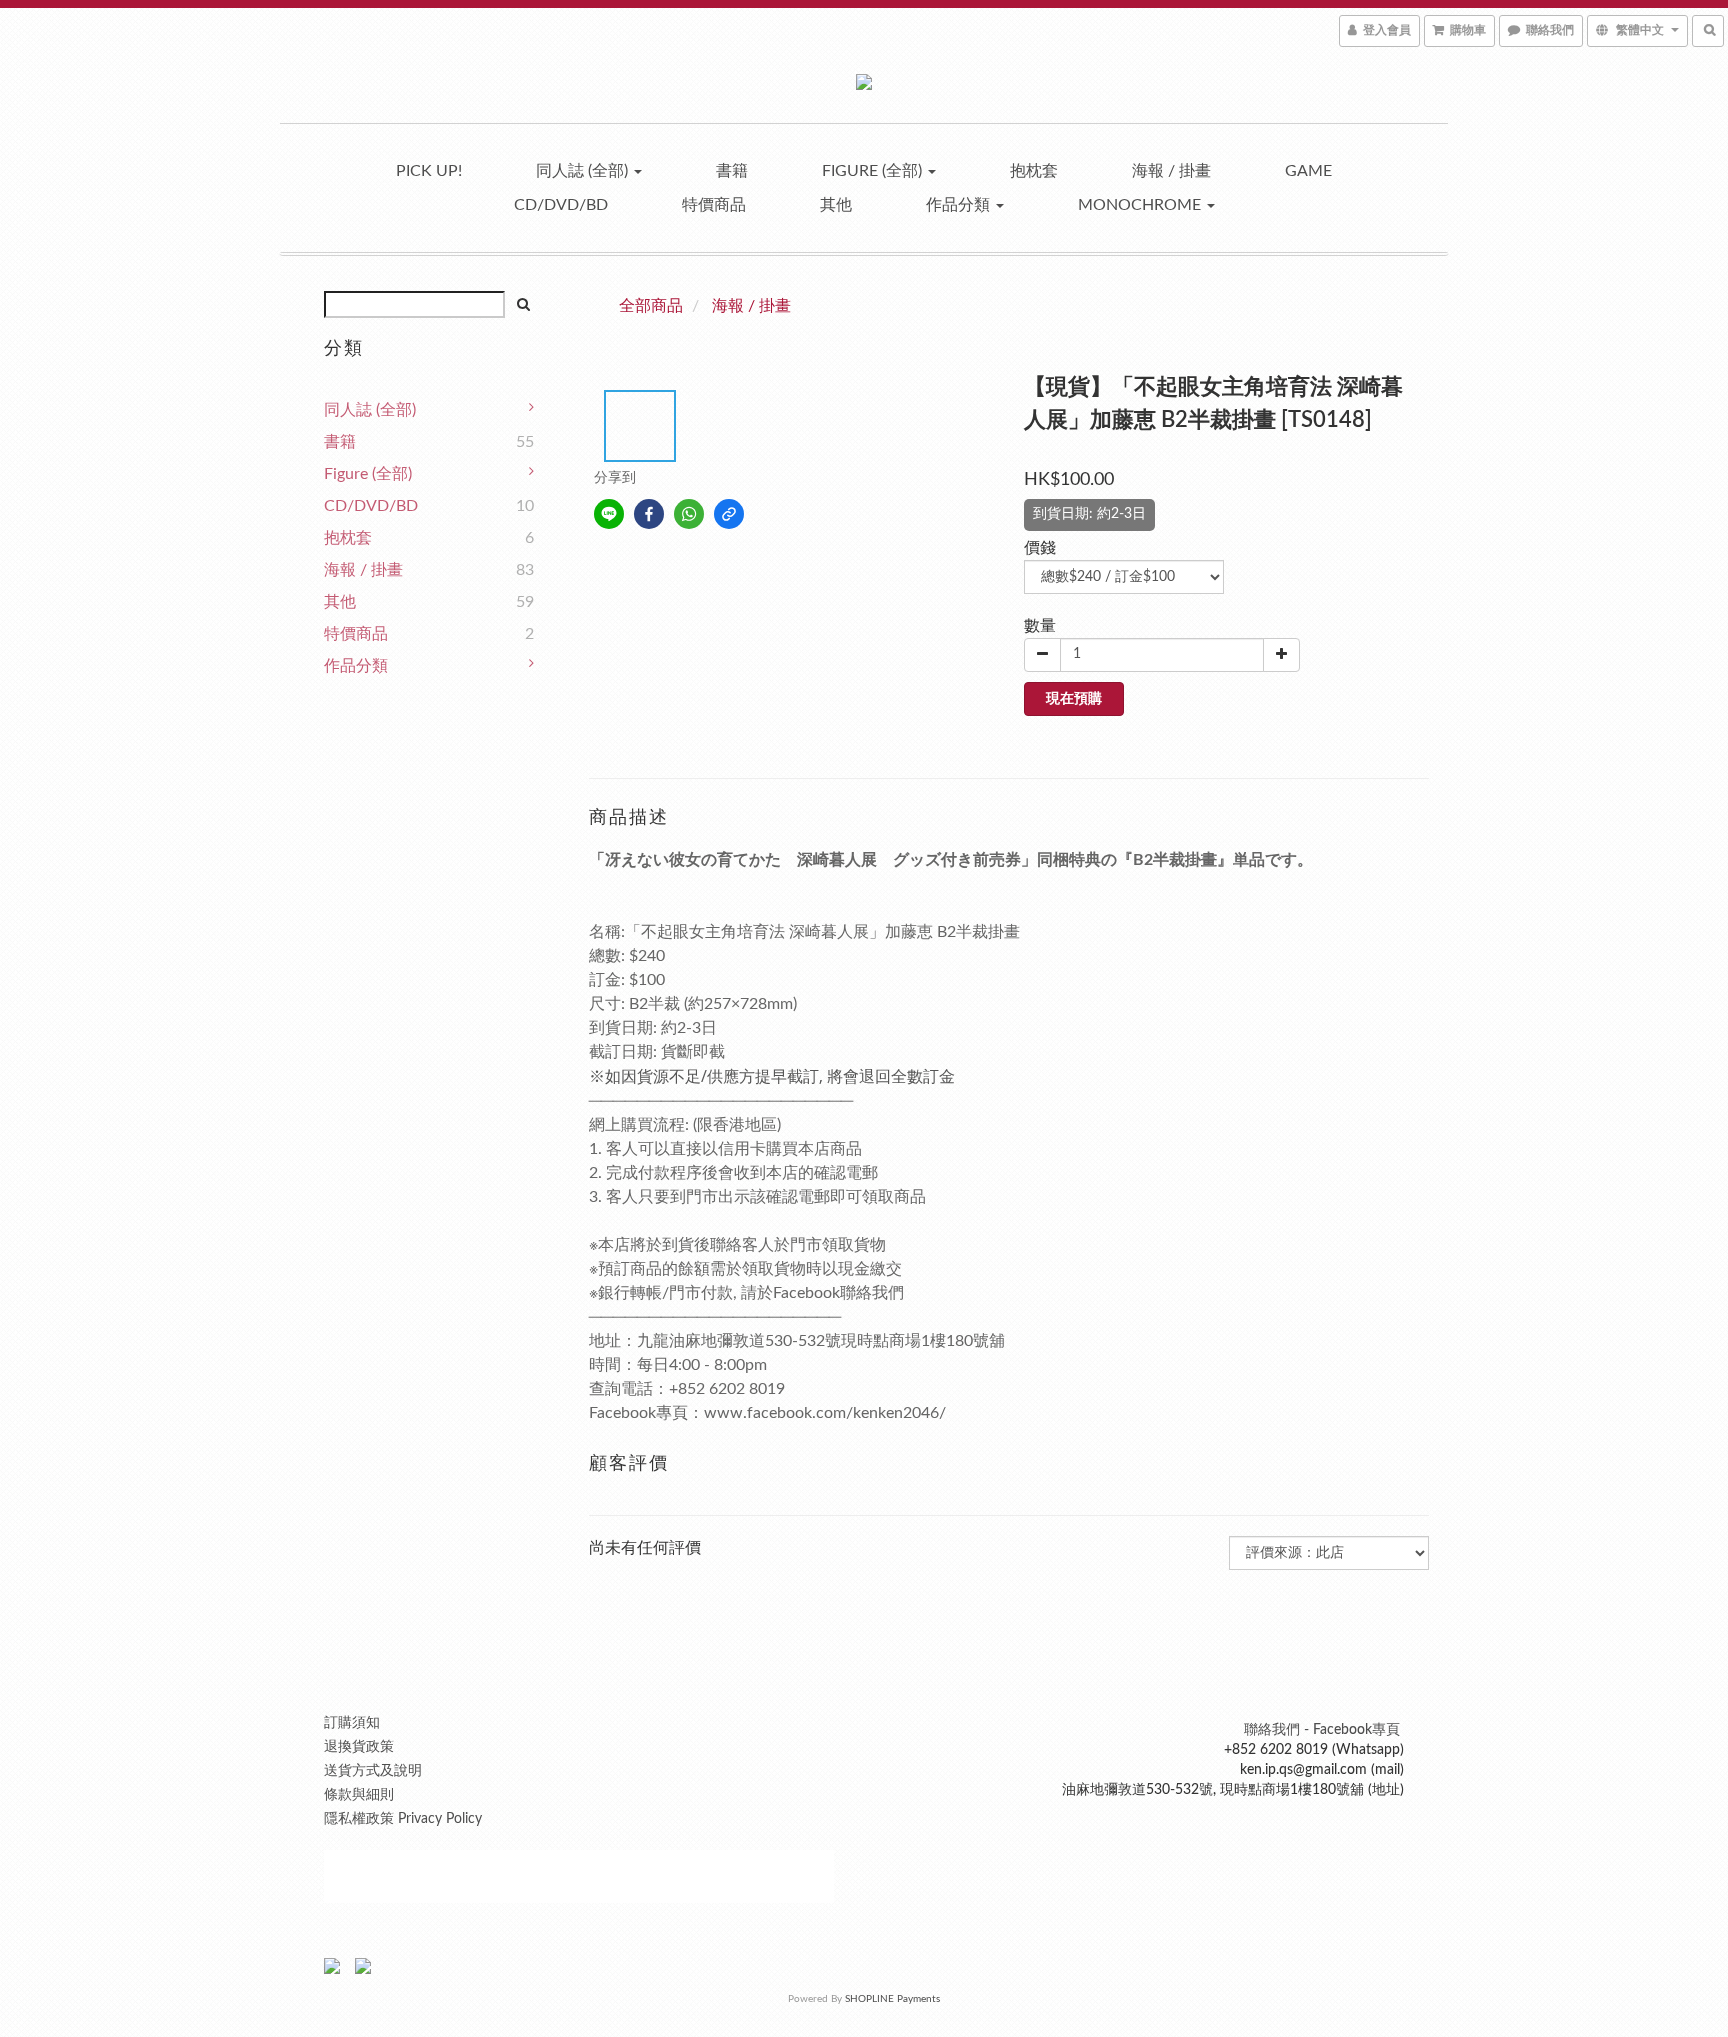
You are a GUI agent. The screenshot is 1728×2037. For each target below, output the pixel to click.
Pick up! (429, 171)
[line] (609, 514)
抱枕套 (1034, 171)
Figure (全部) (874, 171)
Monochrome (1141, 205)
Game (1308, 171)
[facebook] (649, 514)
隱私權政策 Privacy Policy (403, 1819)
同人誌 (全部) (584, 171)
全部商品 (651, 306)
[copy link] (729, 514)
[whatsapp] (689, 514)
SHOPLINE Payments (892, 1999)
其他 (836, 205)
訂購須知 (352, 1723)
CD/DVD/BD (561, 205)
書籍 (732, 171)
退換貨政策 (359, 1747)
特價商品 (714, 205)
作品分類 (960, 205)
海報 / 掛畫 (1171, 171)
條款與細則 (359, 1795)
